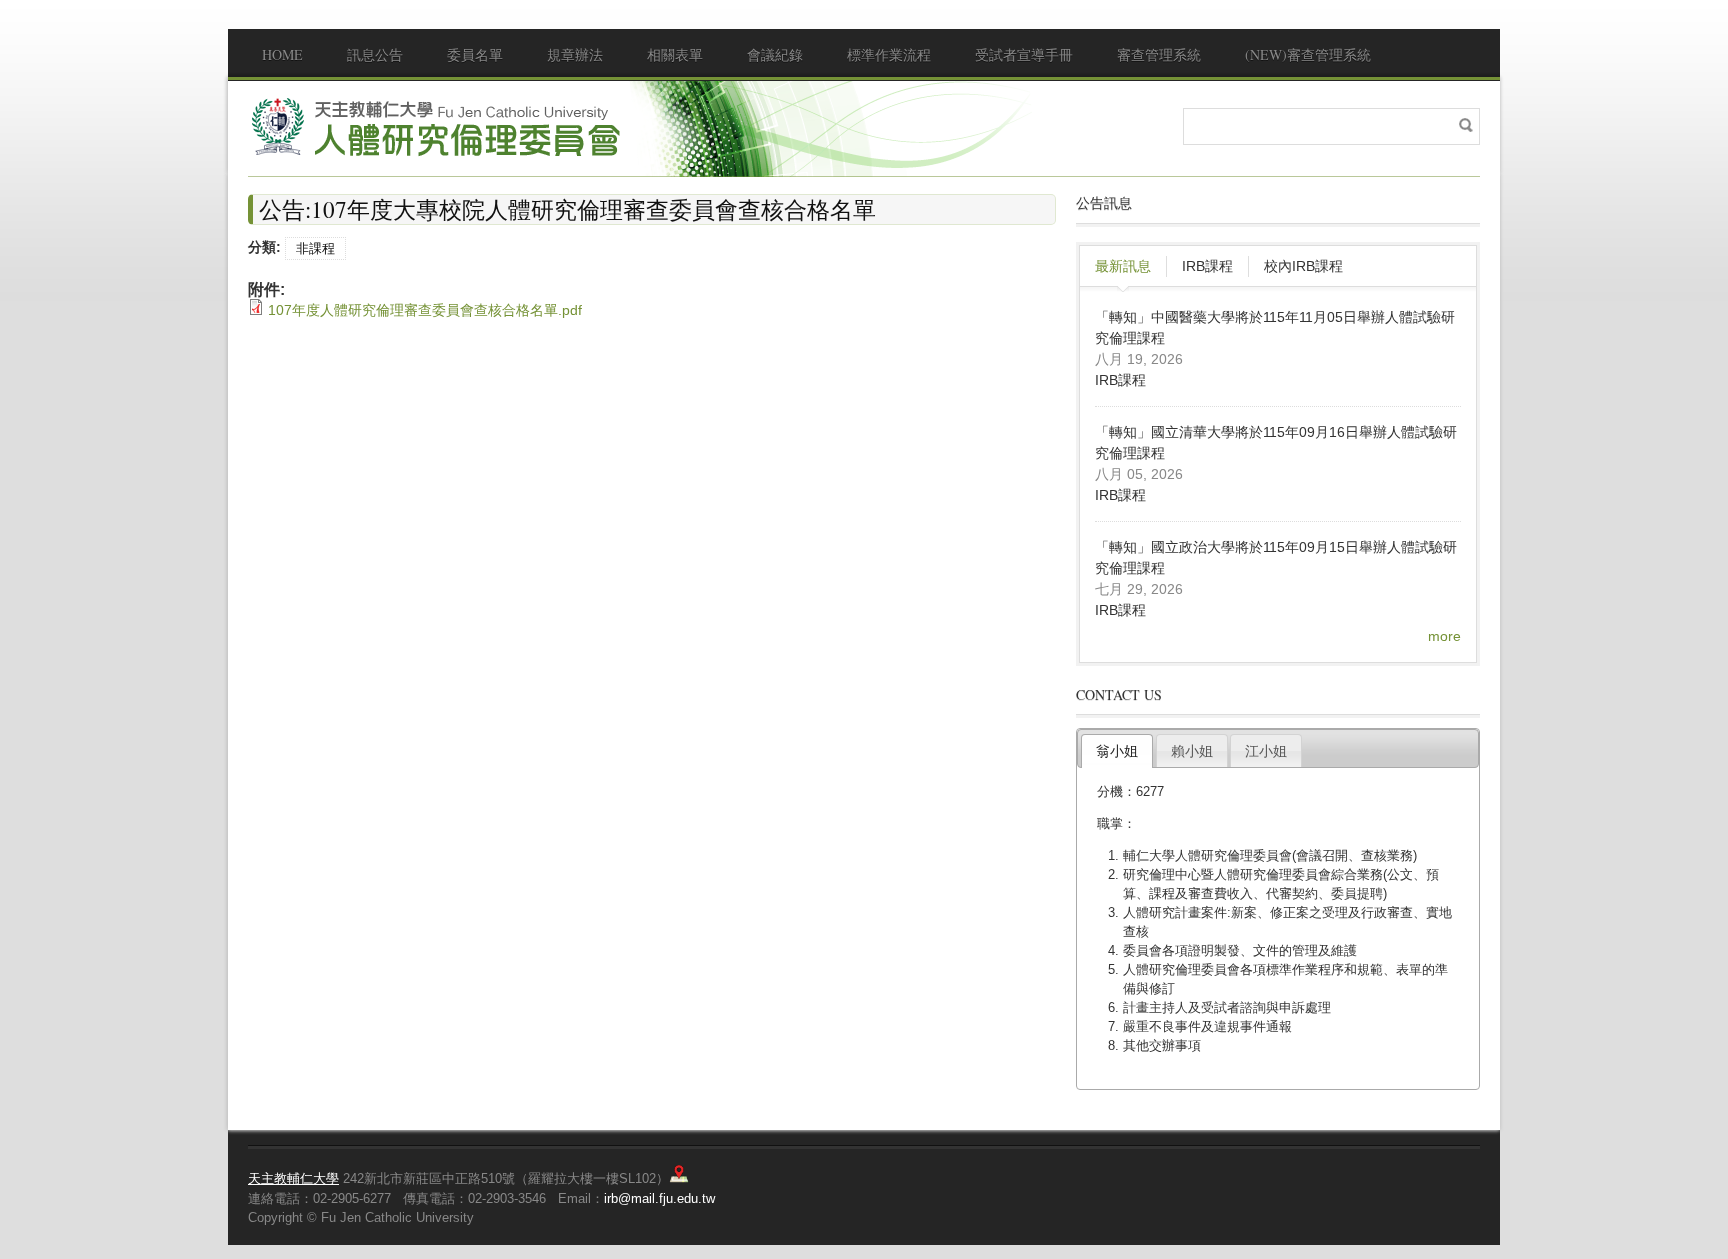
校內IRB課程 (1303, 266)
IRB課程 (1207, 266)
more (1444, 636)
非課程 (315, 248)
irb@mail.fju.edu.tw (659, 1198)
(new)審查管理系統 (1308, 54)
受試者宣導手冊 (1024, 54)
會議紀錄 (775, 54)
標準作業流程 (889, 54)
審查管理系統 (1159, 54)
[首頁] (438, 127)
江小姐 (1266, 751)
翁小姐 (1117, 751)
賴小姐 (1192, 751)
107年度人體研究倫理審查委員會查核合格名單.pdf (425, 310)
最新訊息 (1123, 266)
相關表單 (675, 54)
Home (282, 54)
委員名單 (475, 54)
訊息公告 (375, 54)
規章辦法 (575, 54)
